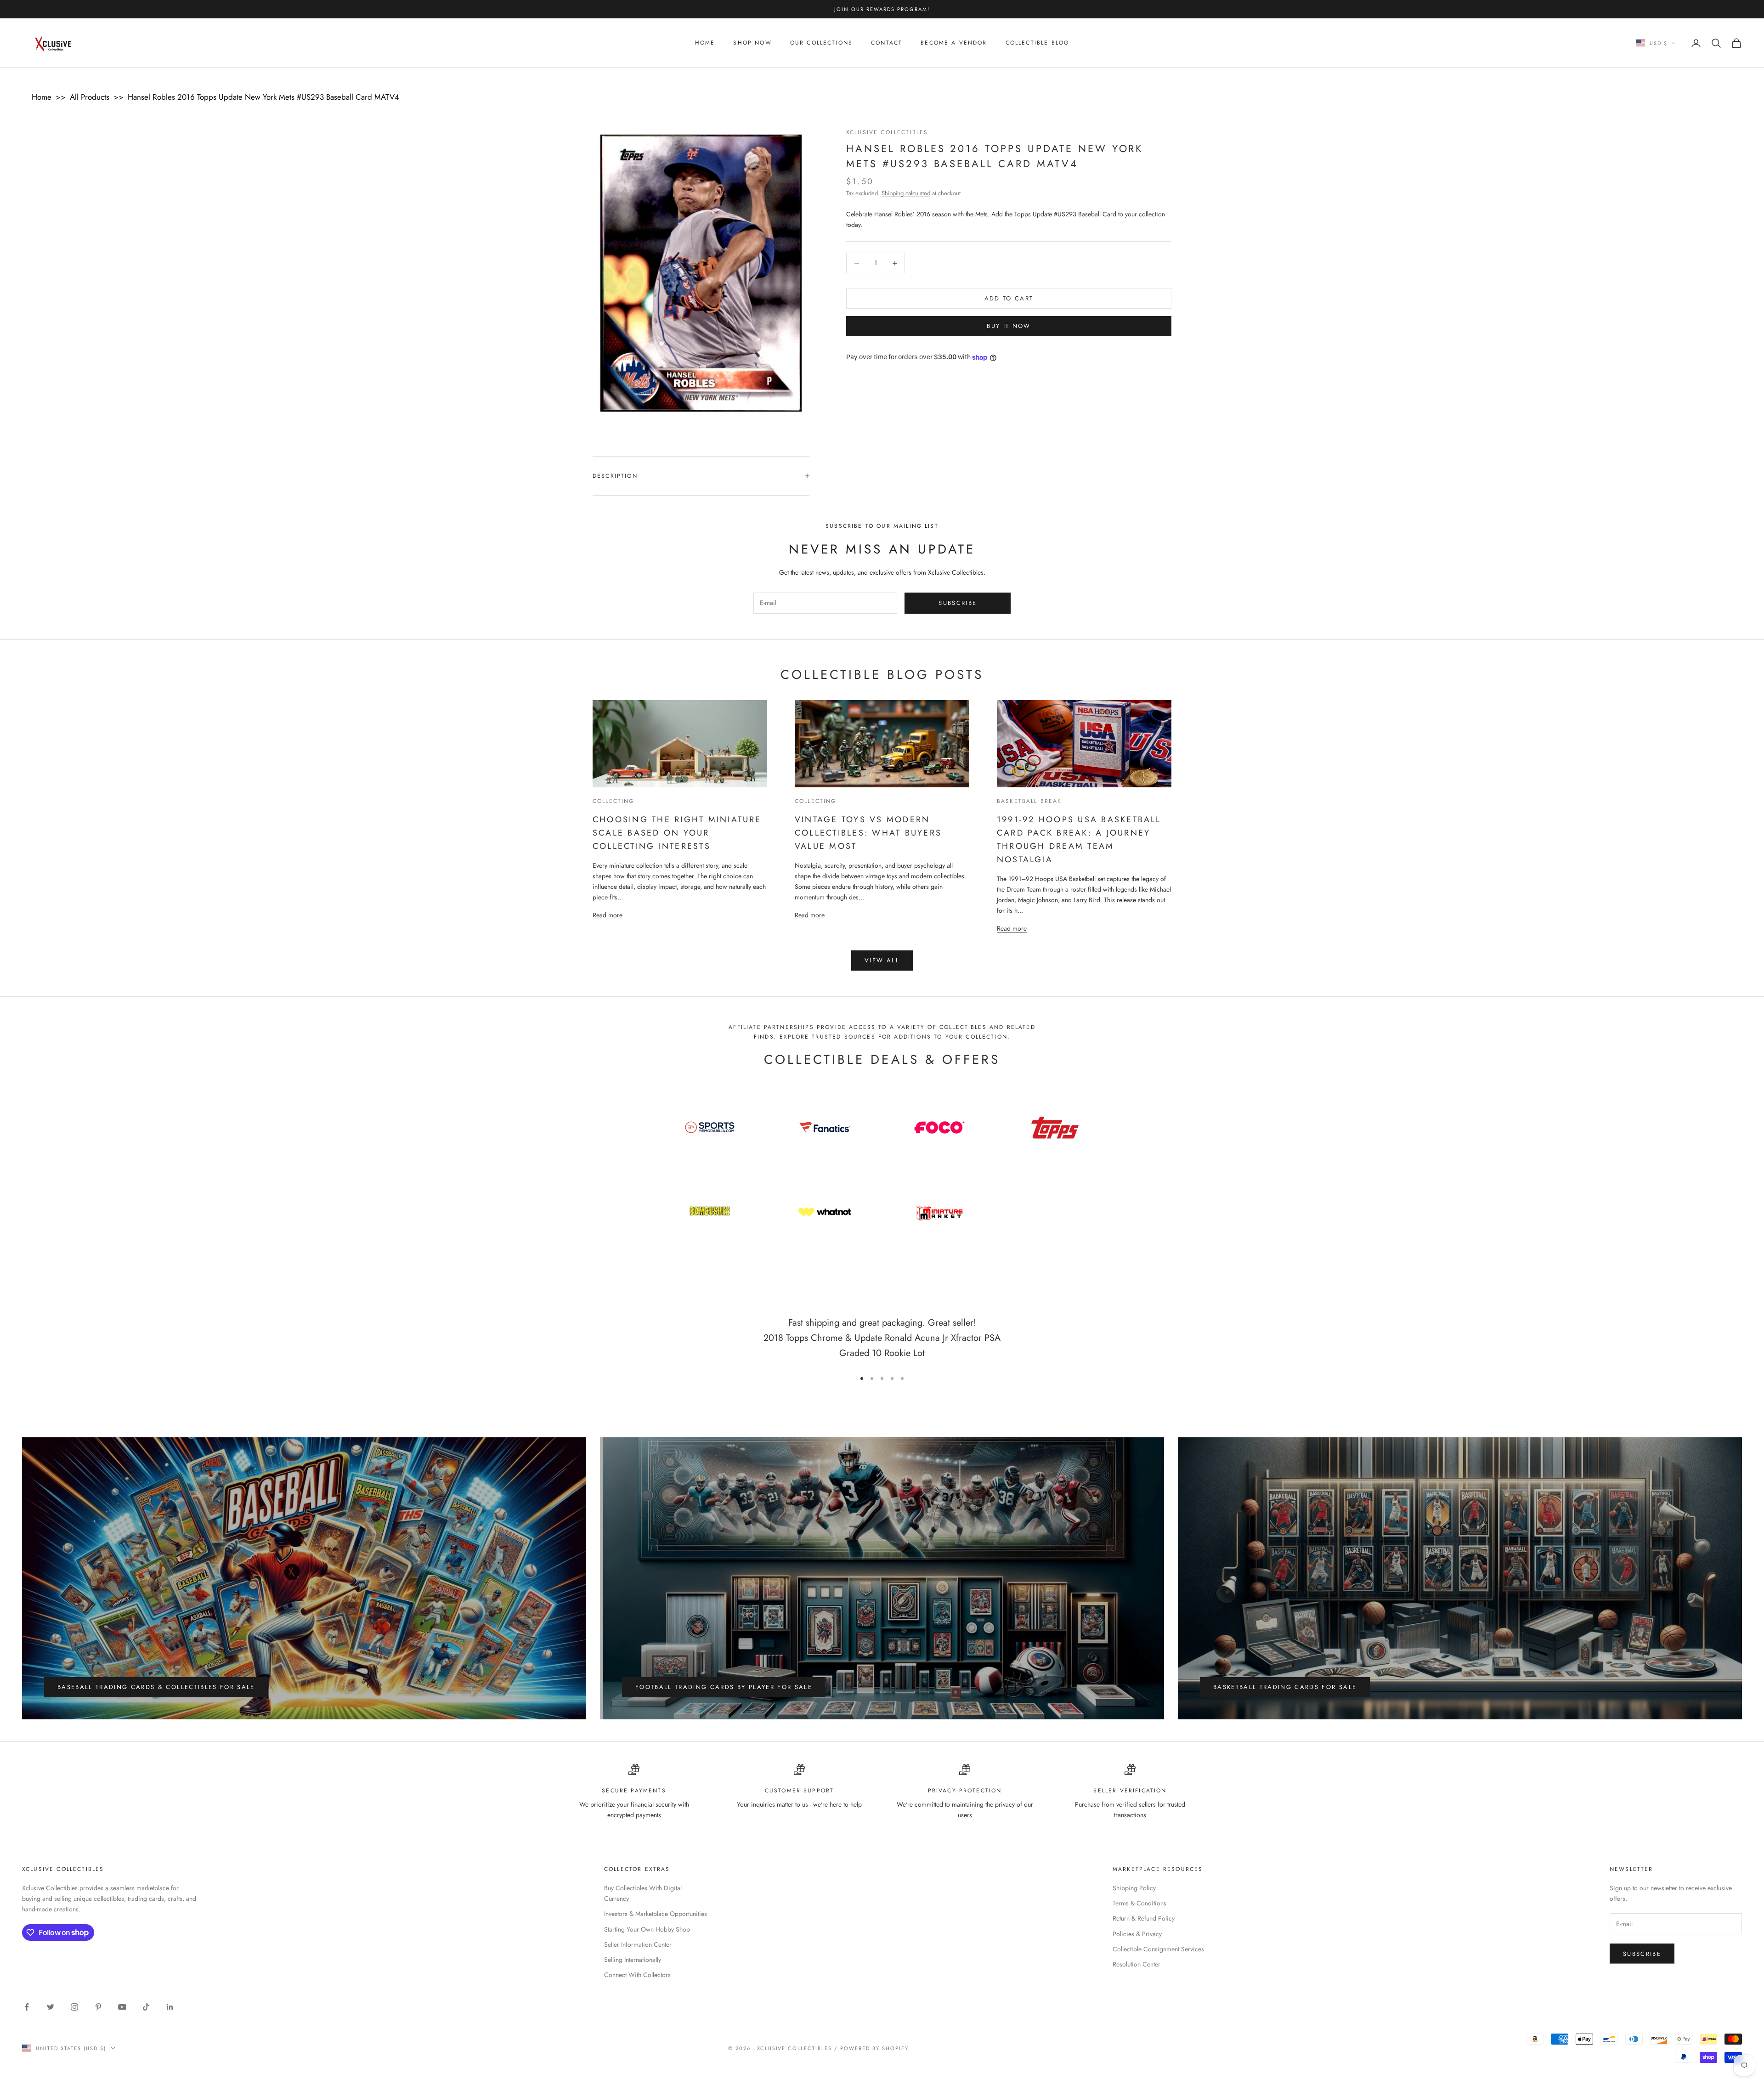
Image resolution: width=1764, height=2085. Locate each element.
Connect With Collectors (637, 1975)
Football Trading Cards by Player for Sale (724, 1687)
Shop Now (752, 43)
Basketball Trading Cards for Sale (1285, 1687)
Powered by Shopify (874, 2048)
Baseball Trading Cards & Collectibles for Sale (156, 1687)
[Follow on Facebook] (27, 2007)
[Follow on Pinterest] (98, 2007)
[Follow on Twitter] (51, 2007)
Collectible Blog (1037, 43)
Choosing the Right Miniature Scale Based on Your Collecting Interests (677, 833)
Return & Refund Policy (1144, 1918)
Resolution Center (1136, 1964)
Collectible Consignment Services (1158, 1949)
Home (705, 43)
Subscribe (958, 603)
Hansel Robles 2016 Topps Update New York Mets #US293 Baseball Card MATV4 (263, 97)
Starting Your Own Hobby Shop (647, 1929)
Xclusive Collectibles (887, 132)
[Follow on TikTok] (146, 2007)
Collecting (613, 801)
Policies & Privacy (1137, 1934)
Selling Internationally (633, 1960)
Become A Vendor (954, 43)
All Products (90, 97)
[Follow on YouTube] (122, 2007)
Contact (887, 43)
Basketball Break (1029, 801)
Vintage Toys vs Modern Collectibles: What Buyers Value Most (868, 833)
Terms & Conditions (1139, 1903)
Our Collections (821, 43)
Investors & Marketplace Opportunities (656, 1914)
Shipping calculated (906, 193)
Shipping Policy (1134, 1888)
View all (882, 960)
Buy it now (1009, 326)
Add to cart (1009, 298)
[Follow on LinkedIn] (170, 2007)
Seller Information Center (638, 1944)
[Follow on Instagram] (74, 2007)
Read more (608, 915)
